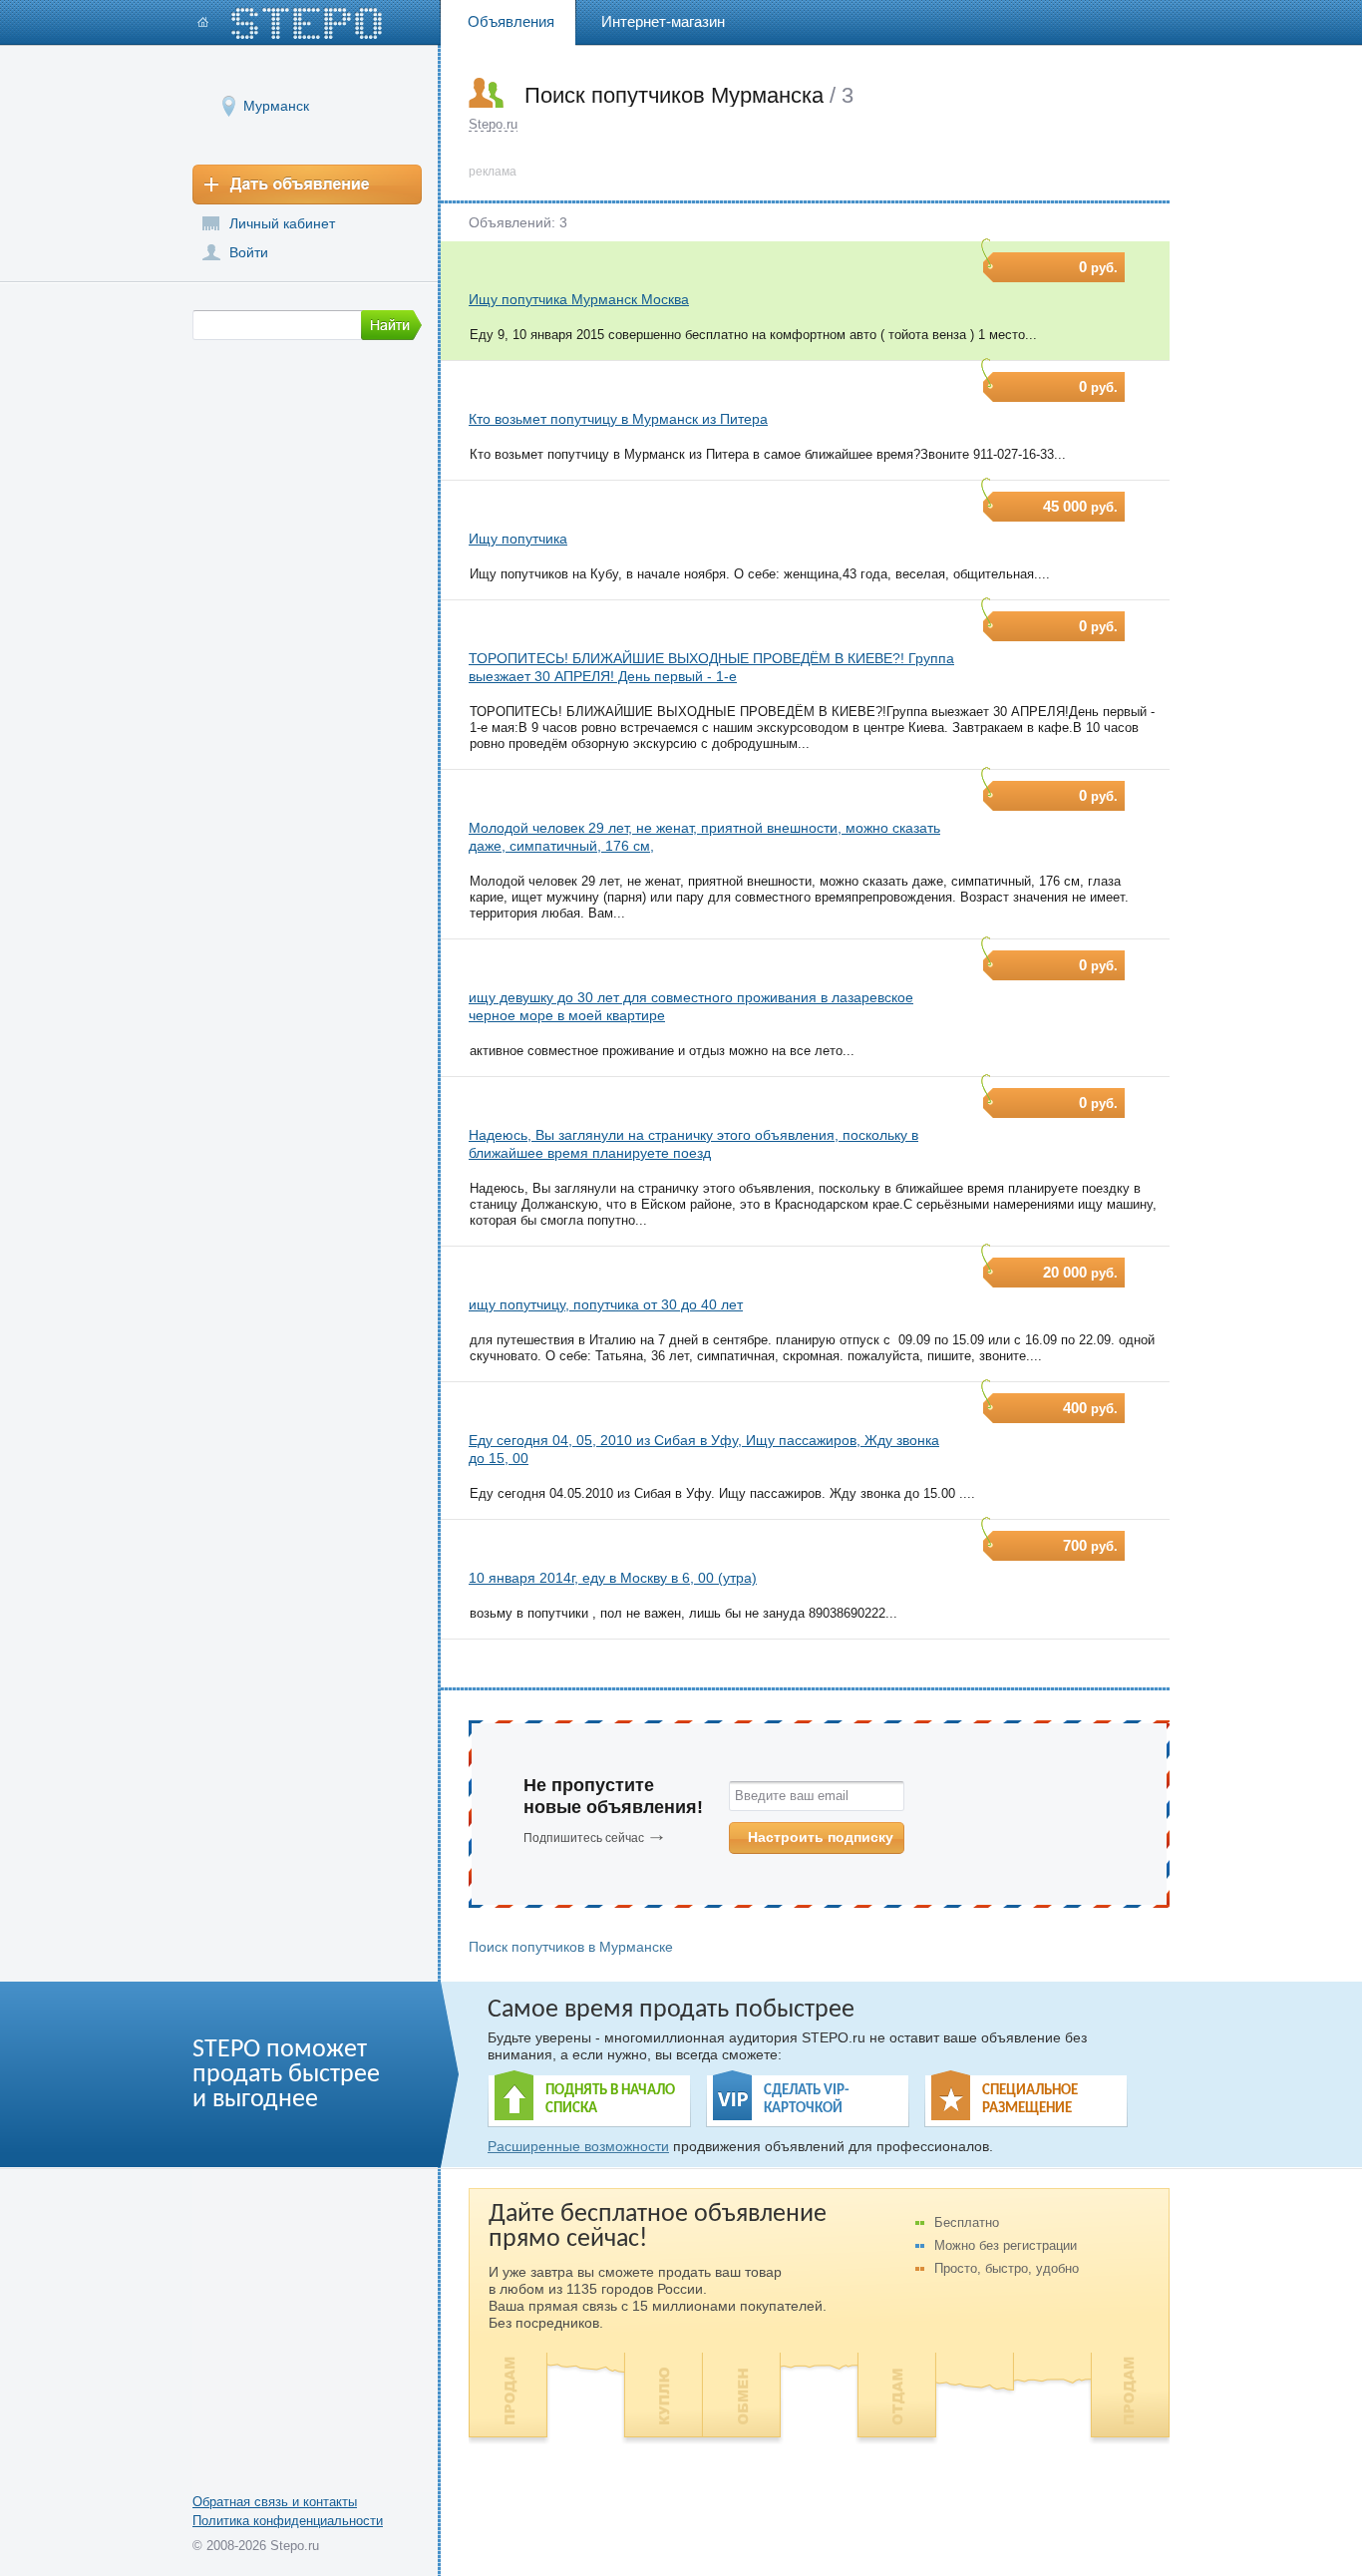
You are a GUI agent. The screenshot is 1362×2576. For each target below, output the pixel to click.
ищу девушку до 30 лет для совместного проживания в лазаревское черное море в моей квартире (691, 1006)
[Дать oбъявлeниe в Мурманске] (307, 184)
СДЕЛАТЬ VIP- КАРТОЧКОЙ (807, 2100)
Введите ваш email (792, 1796)
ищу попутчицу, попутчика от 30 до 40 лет (606, 1304)
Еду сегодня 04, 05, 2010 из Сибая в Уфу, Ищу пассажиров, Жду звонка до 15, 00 (704, 1449)
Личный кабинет (282, 223)
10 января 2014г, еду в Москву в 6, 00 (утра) (613, 1578)
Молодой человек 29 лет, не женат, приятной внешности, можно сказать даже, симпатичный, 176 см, (704, 837)
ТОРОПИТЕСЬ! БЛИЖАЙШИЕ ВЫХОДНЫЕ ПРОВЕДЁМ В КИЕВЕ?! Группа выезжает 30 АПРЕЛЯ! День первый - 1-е (711, 667)
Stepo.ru (493, 124)
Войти (249, 252)
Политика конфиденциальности (288, 2521)
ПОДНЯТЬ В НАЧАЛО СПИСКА (610, 2100)
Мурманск (276, 106)
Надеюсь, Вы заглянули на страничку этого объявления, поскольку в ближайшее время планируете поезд (693, 1144)
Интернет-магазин (663, 21)
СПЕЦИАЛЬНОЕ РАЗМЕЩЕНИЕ (1030, 2100)
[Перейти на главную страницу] (290, 23)
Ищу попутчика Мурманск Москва (579, 299)
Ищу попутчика (518, 539)
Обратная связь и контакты (275, 2502)
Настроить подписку (821, 1837)
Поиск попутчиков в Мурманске (571, 1947)
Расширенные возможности (578, 2146)
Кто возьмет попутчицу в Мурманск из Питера (618, 419)
